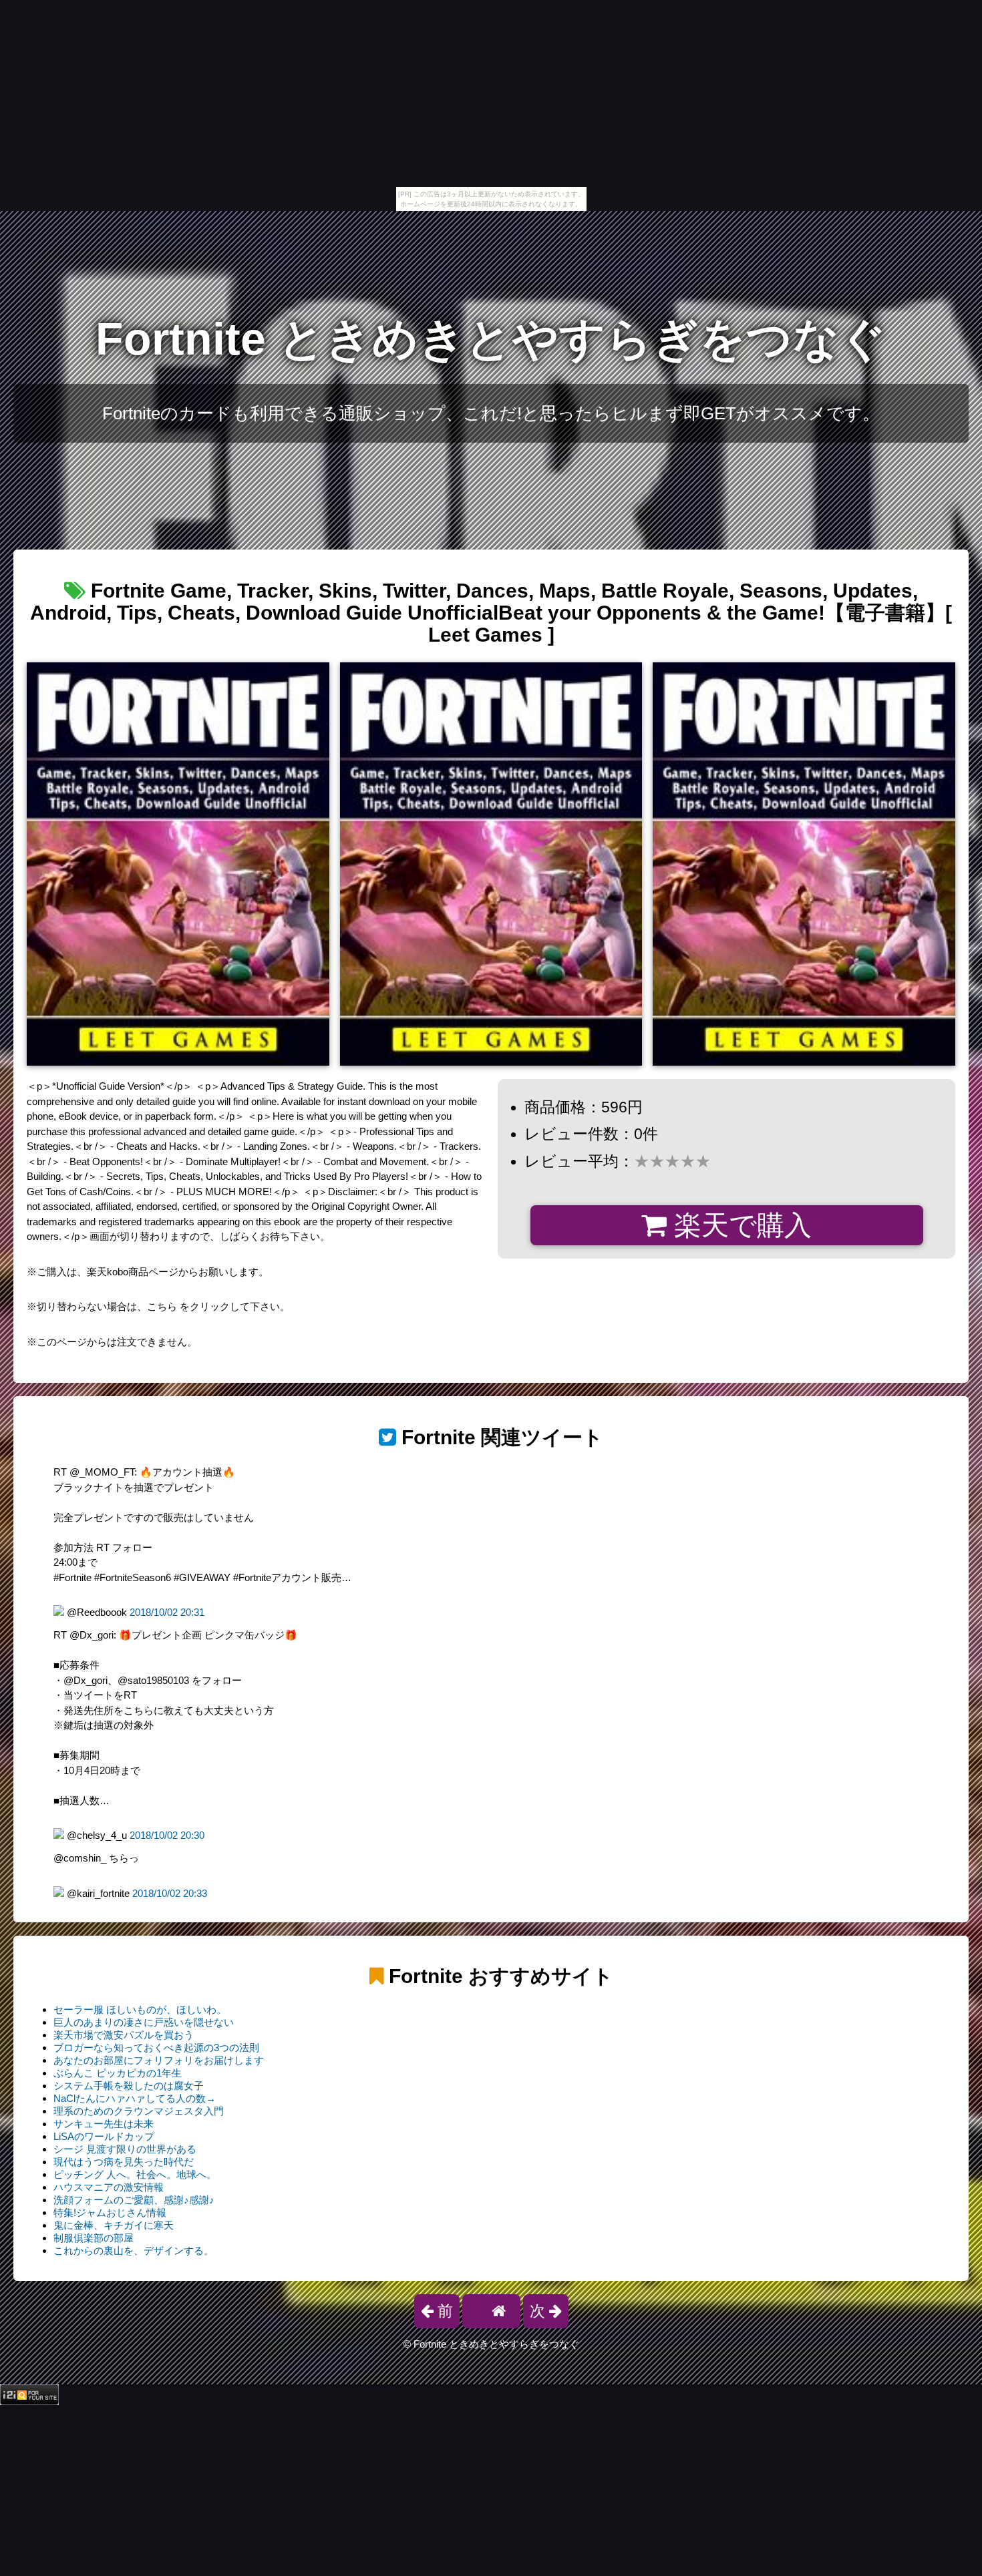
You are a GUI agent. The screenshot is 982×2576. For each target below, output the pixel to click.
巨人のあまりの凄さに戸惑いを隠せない (144, 2022)
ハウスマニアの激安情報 (109, 2187)
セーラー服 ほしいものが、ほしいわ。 (140, 2009)
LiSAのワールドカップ (104, 2136)
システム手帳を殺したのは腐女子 (129, 2086)
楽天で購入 (739, 1225)
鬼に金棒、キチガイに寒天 (114, 2225)
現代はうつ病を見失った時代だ (124, 2162)
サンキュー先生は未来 (104, 2124)
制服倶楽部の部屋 (94, 2238)
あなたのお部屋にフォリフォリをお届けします (159, 2060)
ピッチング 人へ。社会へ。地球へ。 (135, 2174)
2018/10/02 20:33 (170, 1893)
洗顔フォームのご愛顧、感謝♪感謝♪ (134, 2200)
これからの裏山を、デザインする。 (134, 2250)
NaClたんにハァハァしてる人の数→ (135, 2098)
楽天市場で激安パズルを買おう (124, 2035)
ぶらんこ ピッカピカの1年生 (118, 2073)
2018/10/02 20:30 (167, 1835)
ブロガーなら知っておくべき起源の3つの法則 (156, 2048)
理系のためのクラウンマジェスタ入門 (139, 2111)
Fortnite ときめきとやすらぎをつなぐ (491, 339)
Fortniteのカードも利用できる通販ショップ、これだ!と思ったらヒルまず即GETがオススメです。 (491, 413)
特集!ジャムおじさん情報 (110, 2212)
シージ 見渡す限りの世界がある (125, 2149)
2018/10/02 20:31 (167, 1612)
